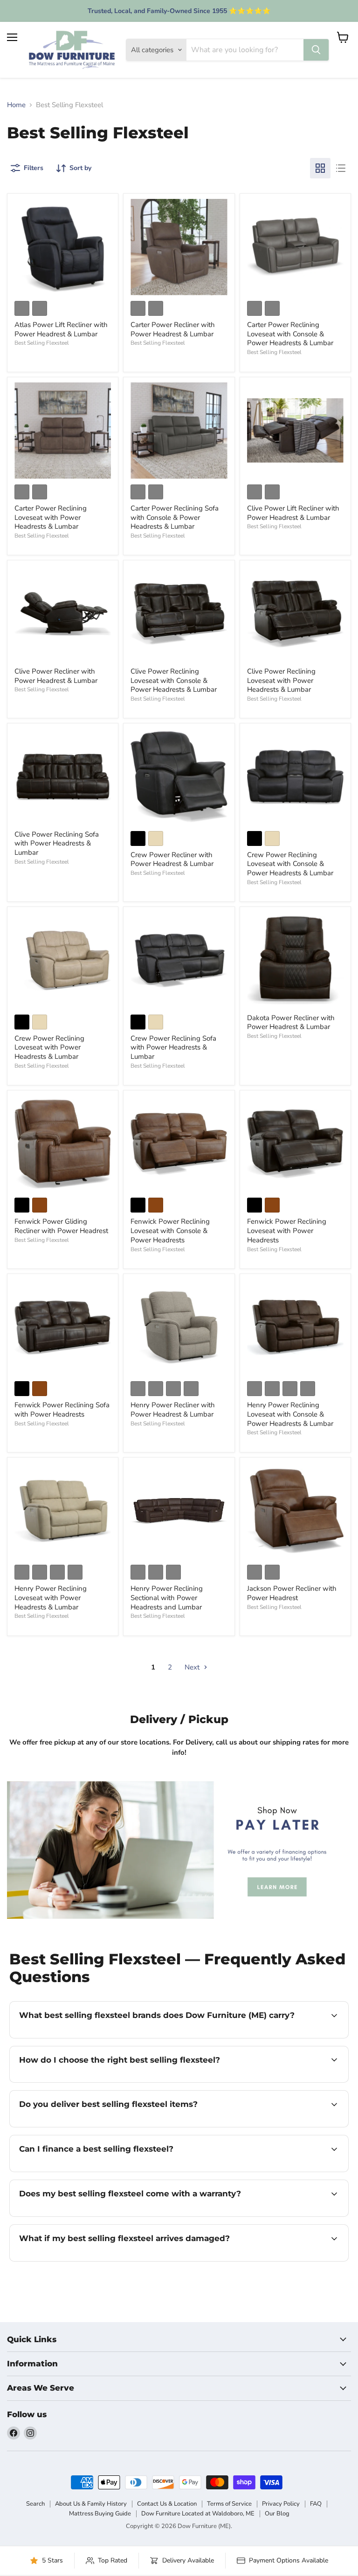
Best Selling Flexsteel (42, 343)
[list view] (341, 168)
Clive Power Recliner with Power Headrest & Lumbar (56, 676)
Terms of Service (229, 2504)
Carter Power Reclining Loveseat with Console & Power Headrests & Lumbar (290, 334)
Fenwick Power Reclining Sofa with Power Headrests (62, 1410)
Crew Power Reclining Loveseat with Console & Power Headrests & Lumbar (290, 864)
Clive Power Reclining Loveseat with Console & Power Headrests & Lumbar (174, 680)
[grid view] (320, 168)
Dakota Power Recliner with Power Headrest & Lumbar (291, 1022)
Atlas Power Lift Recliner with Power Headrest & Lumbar (61, 329)
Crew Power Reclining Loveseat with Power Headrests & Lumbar (49, 1047)
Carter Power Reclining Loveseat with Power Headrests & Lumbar (51, 517)
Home (16, 105)
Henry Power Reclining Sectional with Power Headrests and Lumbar (167, 1598)
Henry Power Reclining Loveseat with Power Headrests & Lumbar (51, 1598)
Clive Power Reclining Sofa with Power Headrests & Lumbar (57, 843)
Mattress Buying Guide (100, 2514)
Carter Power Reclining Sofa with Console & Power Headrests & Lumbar (175, 517)
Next (193, 1667)
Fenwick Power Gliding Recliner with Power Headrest (61, 1226)
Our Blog (277, 2514)
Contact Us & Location (167, 2504)
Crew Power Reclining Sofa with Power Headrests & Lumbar (173, 1047)
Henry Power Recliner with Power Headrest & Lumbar (173, 1410)
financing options (89, 2171)
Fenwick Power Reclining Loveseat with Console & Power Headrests (170, 1230)
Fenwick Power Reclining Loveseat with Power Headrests (287, 1230)
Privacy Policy (281, 2504)
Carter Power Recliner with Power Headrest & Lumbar (173, 329)
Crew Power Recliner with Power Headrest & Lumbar (172, 859)
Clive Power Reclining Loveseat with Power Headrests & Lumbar (281, 680)
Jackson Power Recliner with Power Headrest (292, 1593)
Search (35, 2504)
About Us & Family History (91, 2504)
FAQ (316, 2504)
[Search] (316, 50)
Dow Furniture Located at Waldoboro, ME (198, 2514)
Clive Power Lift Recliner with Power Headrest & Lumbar (293, 513)
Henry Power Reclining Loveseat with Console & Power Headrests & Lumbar (290, 1414)
